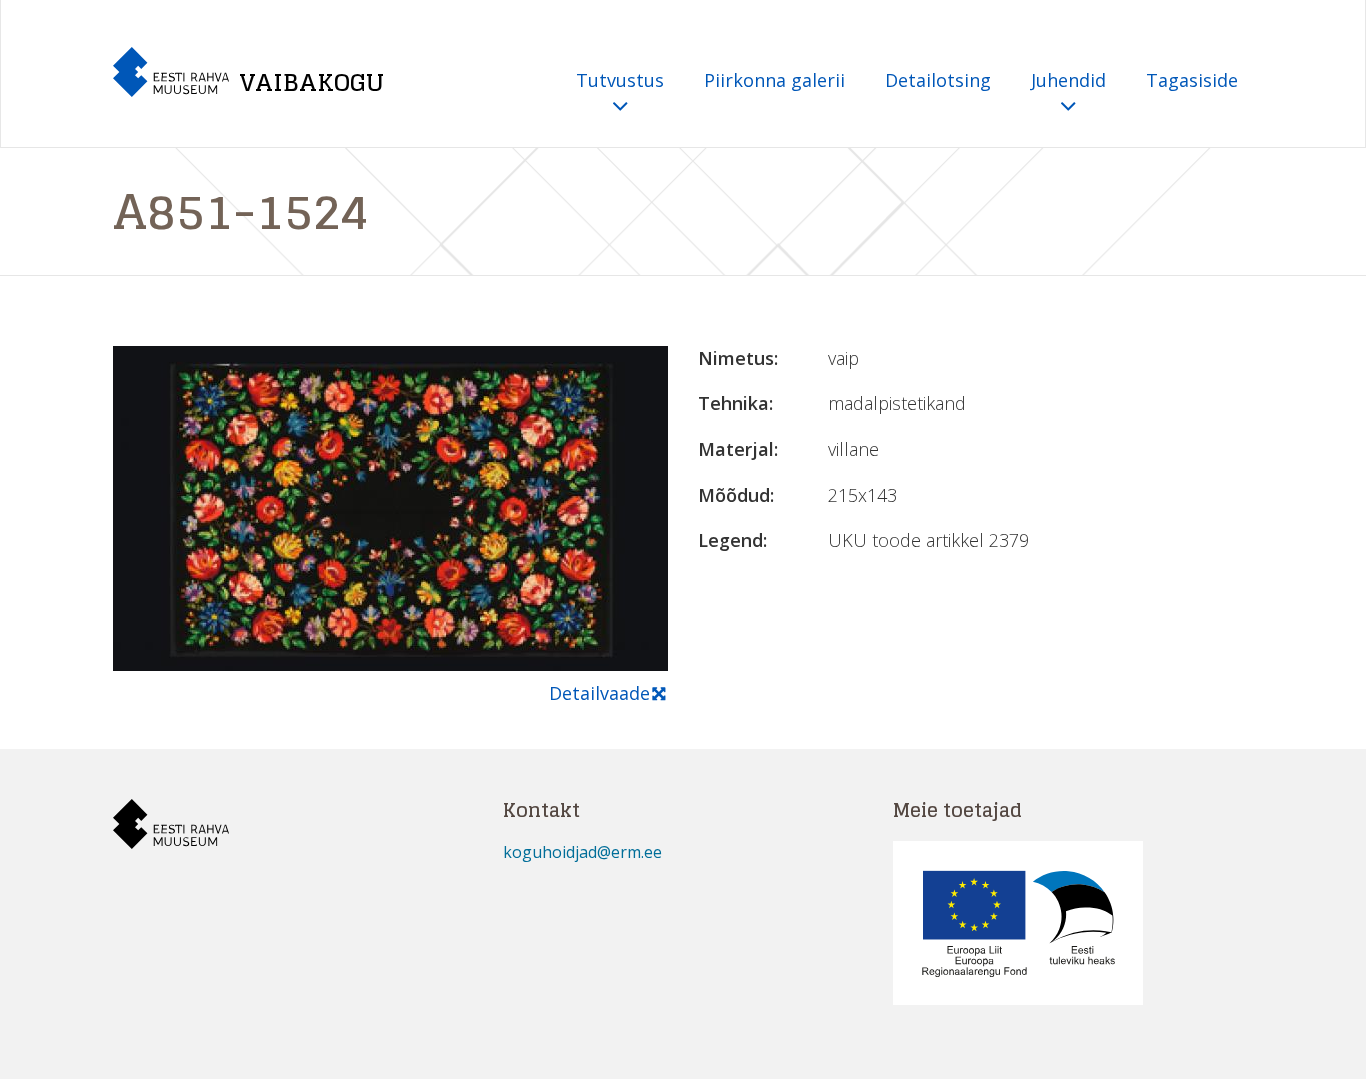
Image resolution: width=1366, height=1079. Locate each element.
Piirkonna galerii (774, 80)
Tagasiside (1192, 80)
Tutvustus (620, 80)
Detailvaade (599, 693)
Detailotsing (938, 80)
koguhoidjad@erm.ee (582, 852)
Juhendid (1068, 80)
